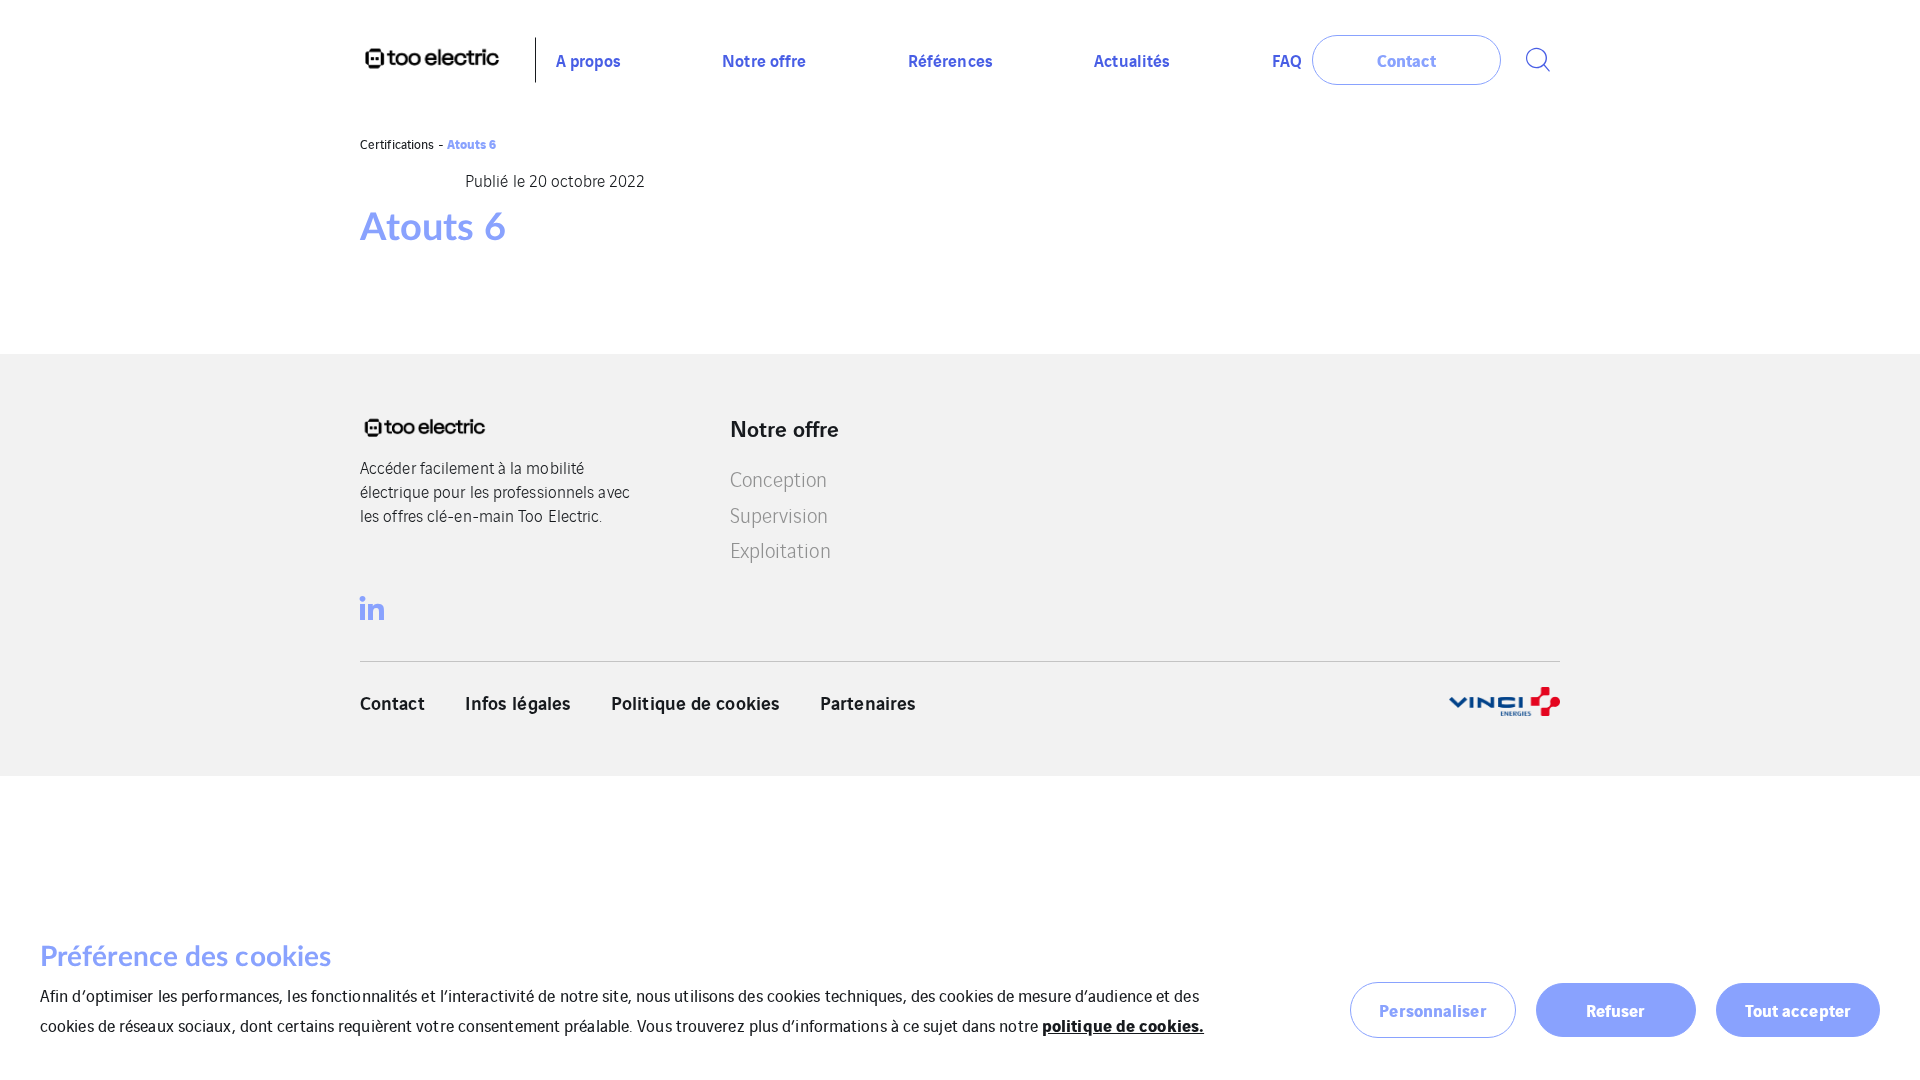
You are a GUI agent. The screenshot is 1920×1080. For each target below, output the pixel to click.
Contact (392, 702)
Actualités (1132, 59)
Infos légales (518, 702)
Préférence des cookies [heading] (185, 957)
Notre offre (764, 59)
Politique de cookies (695, 702)
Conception (779, 478)
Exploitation (780, 549)
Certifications (397, 143)
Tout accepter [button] (1798, 1009)
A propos (588, 59)
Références (950, 59)
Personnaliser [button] (1432, 1009)
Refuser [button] (1616, 1009)
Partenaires (868, 702)
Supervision (779, 514)
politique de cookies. (1123, 1024)
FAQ (1287, 59)
